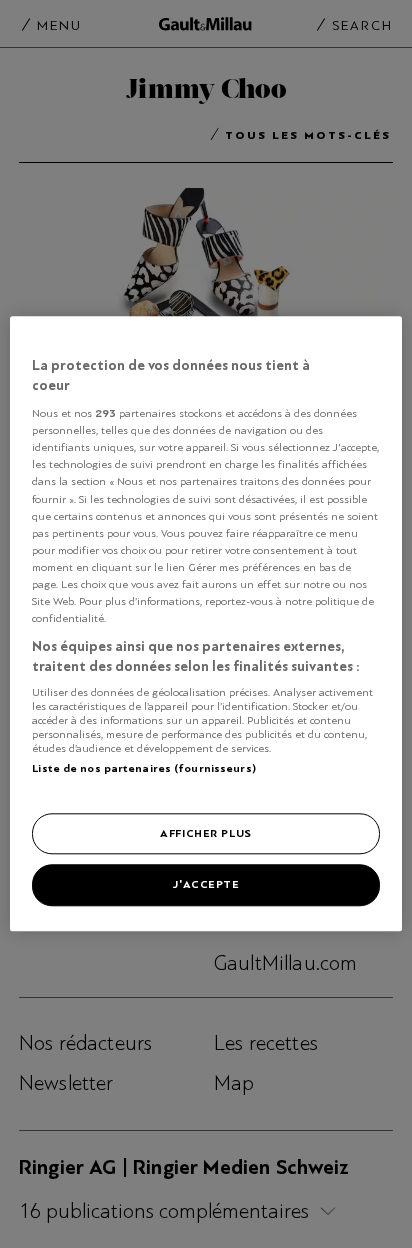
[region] (205, 623)
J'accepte (205, 885)
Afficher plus (205, 833)
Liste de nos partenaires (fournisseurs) (143, 768)
